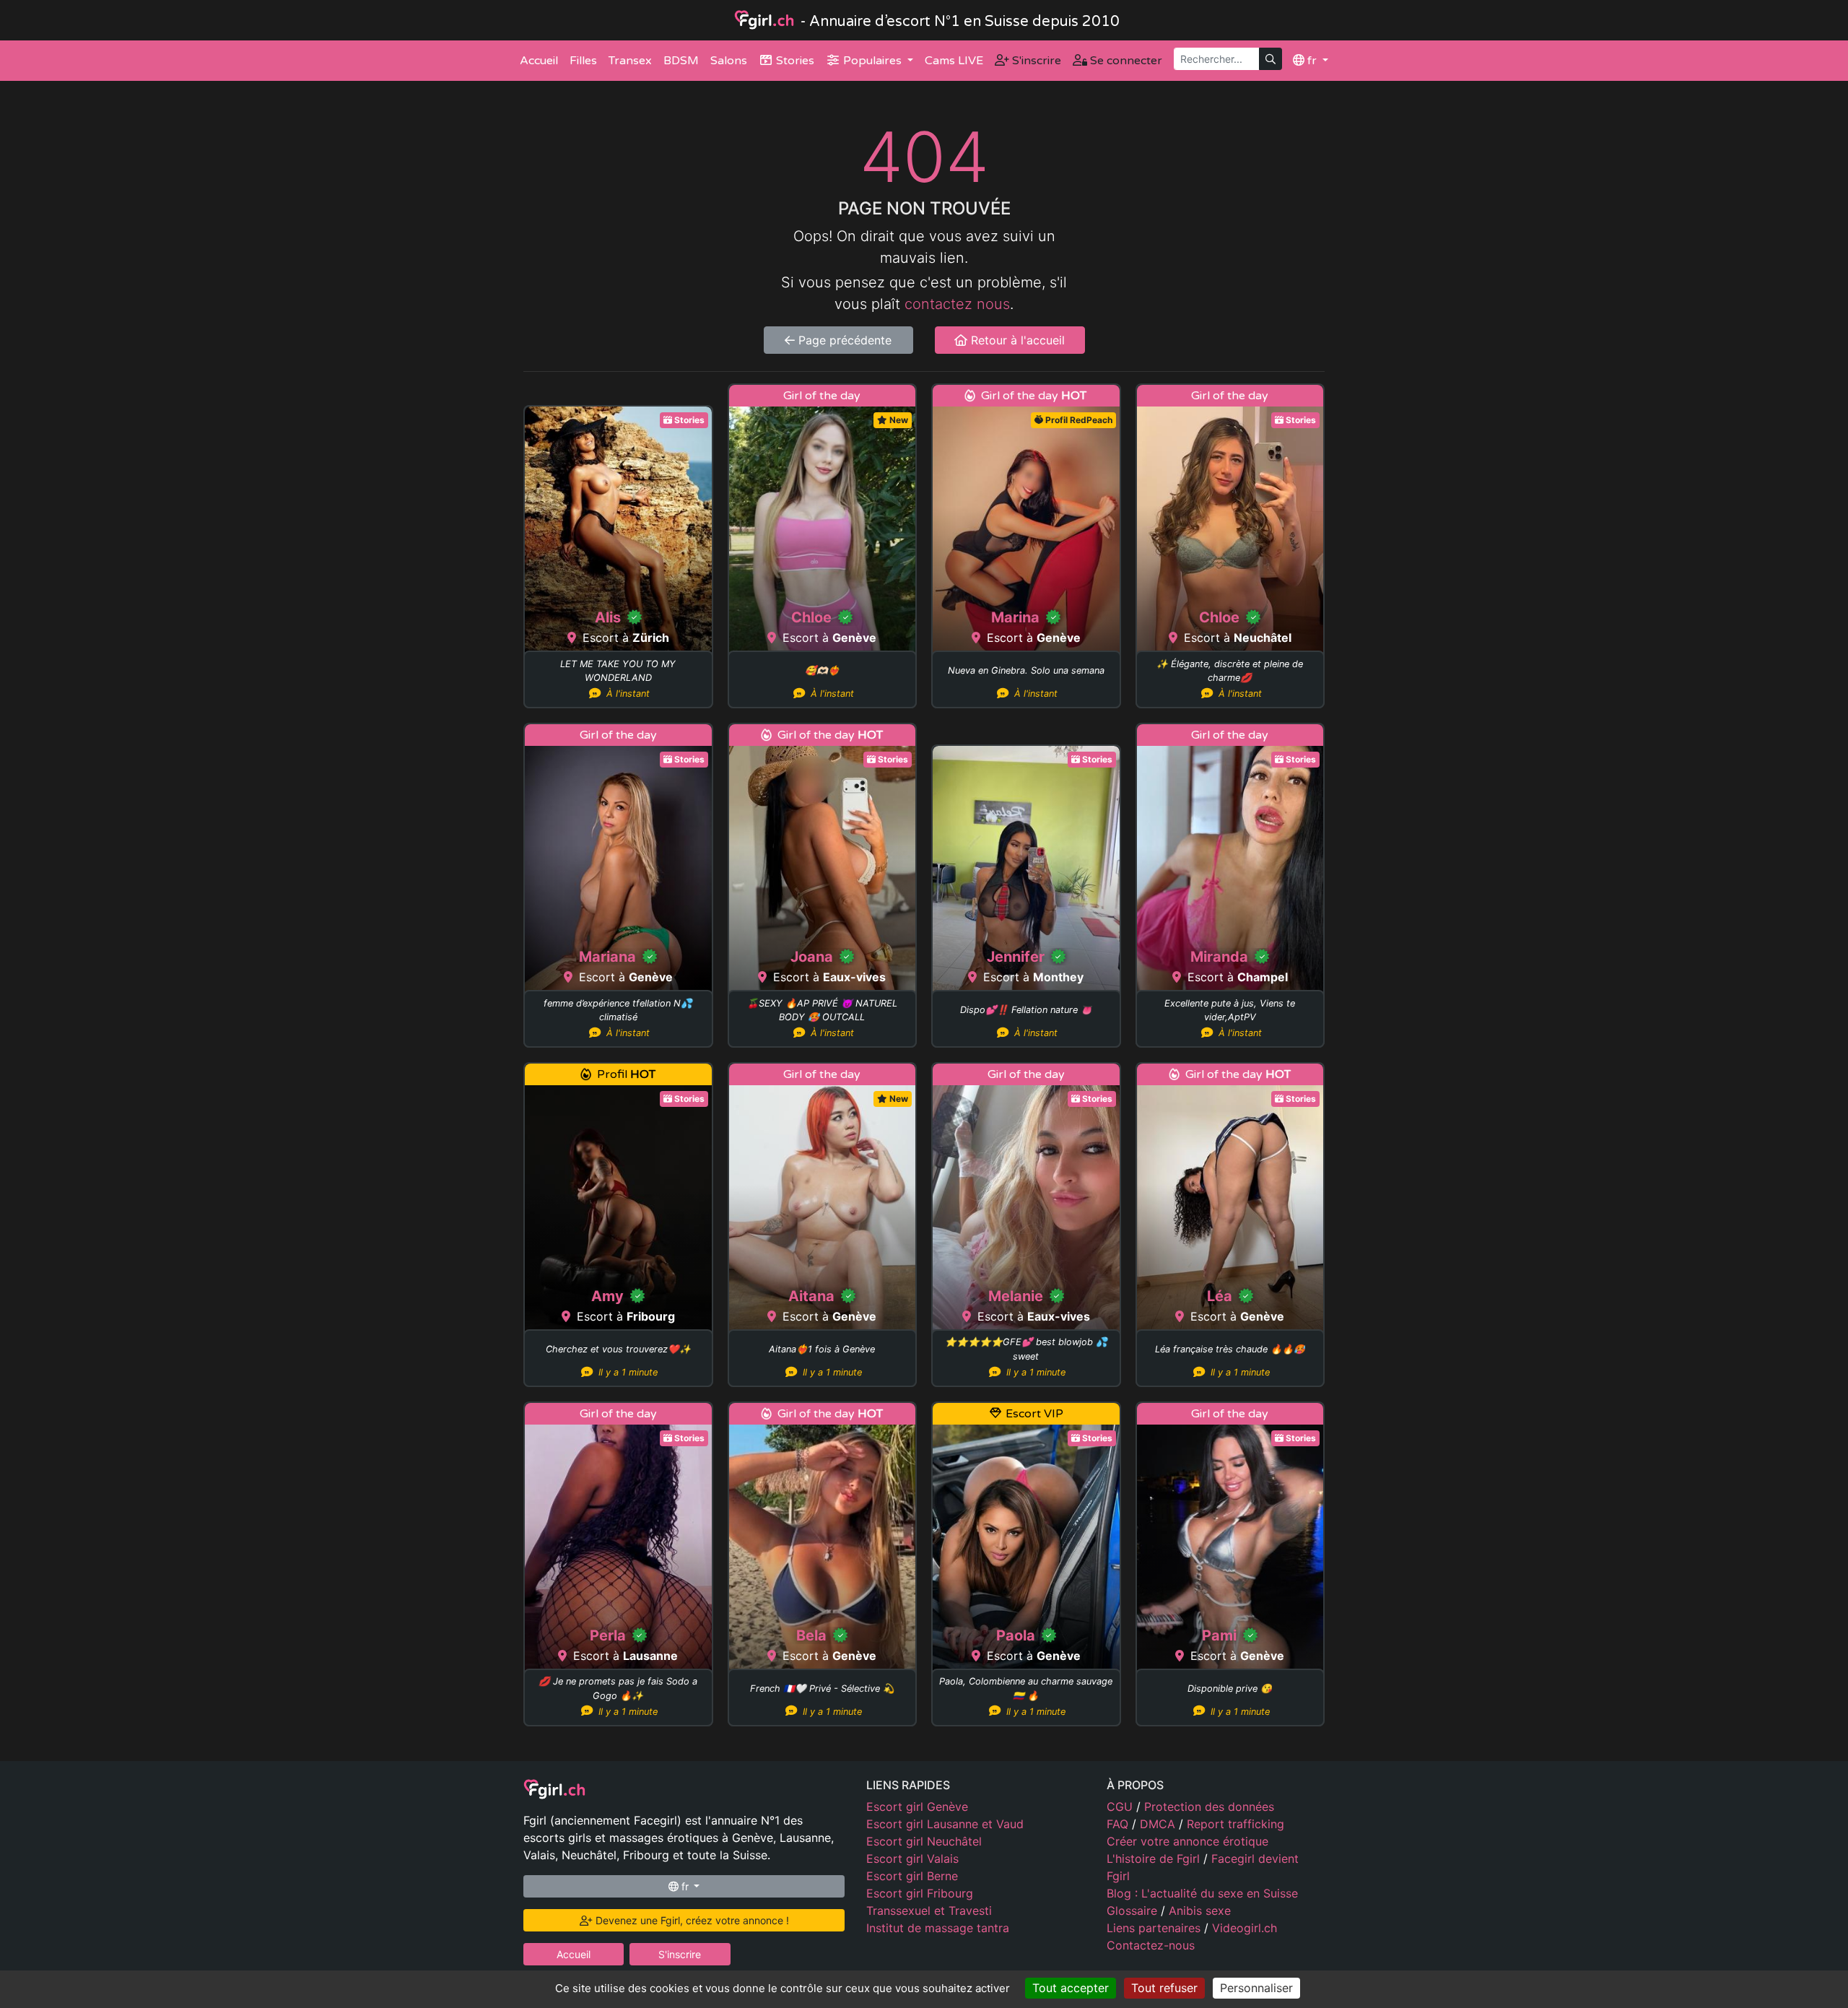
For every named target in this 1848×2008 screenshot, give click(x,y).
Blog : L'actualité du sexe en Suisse (1202, 1893)
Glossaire (1134, 1911)
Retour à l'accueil (1016, 340)
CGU (1121, 1807)
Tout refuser (1164, 1988)
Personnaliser (1256, 1988)
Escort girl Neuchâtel (924, 1841)
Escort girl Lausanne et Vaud (945, 1824)
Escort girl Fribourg (920, 1893)
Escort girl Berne (912, 1876)
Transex (630, 61)
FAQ (1119, 1824)
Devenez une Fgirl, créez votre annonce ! (691, 1920)
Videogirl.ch (1245, 1928)
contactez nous (957, 304)
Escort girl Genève (917, 1807)
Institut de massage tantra (938, 1928)
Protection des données (1209, 1807)
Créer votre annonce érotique (1187, 1841)
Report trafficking (1235, 1824)
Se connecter (1125, 61)
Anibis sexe (1200, 1911)
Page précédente (843, 340)
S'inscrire (1035, 61)
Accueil (539, 61)
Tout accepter (1071, 1988)
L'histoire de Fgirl (1155, 1859)
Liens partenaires (1155, 1928)
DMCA (1159, 1824)
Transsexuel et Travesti (929, 1911)
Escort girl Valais (912, 1859)
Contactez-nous (1151, 1945)
